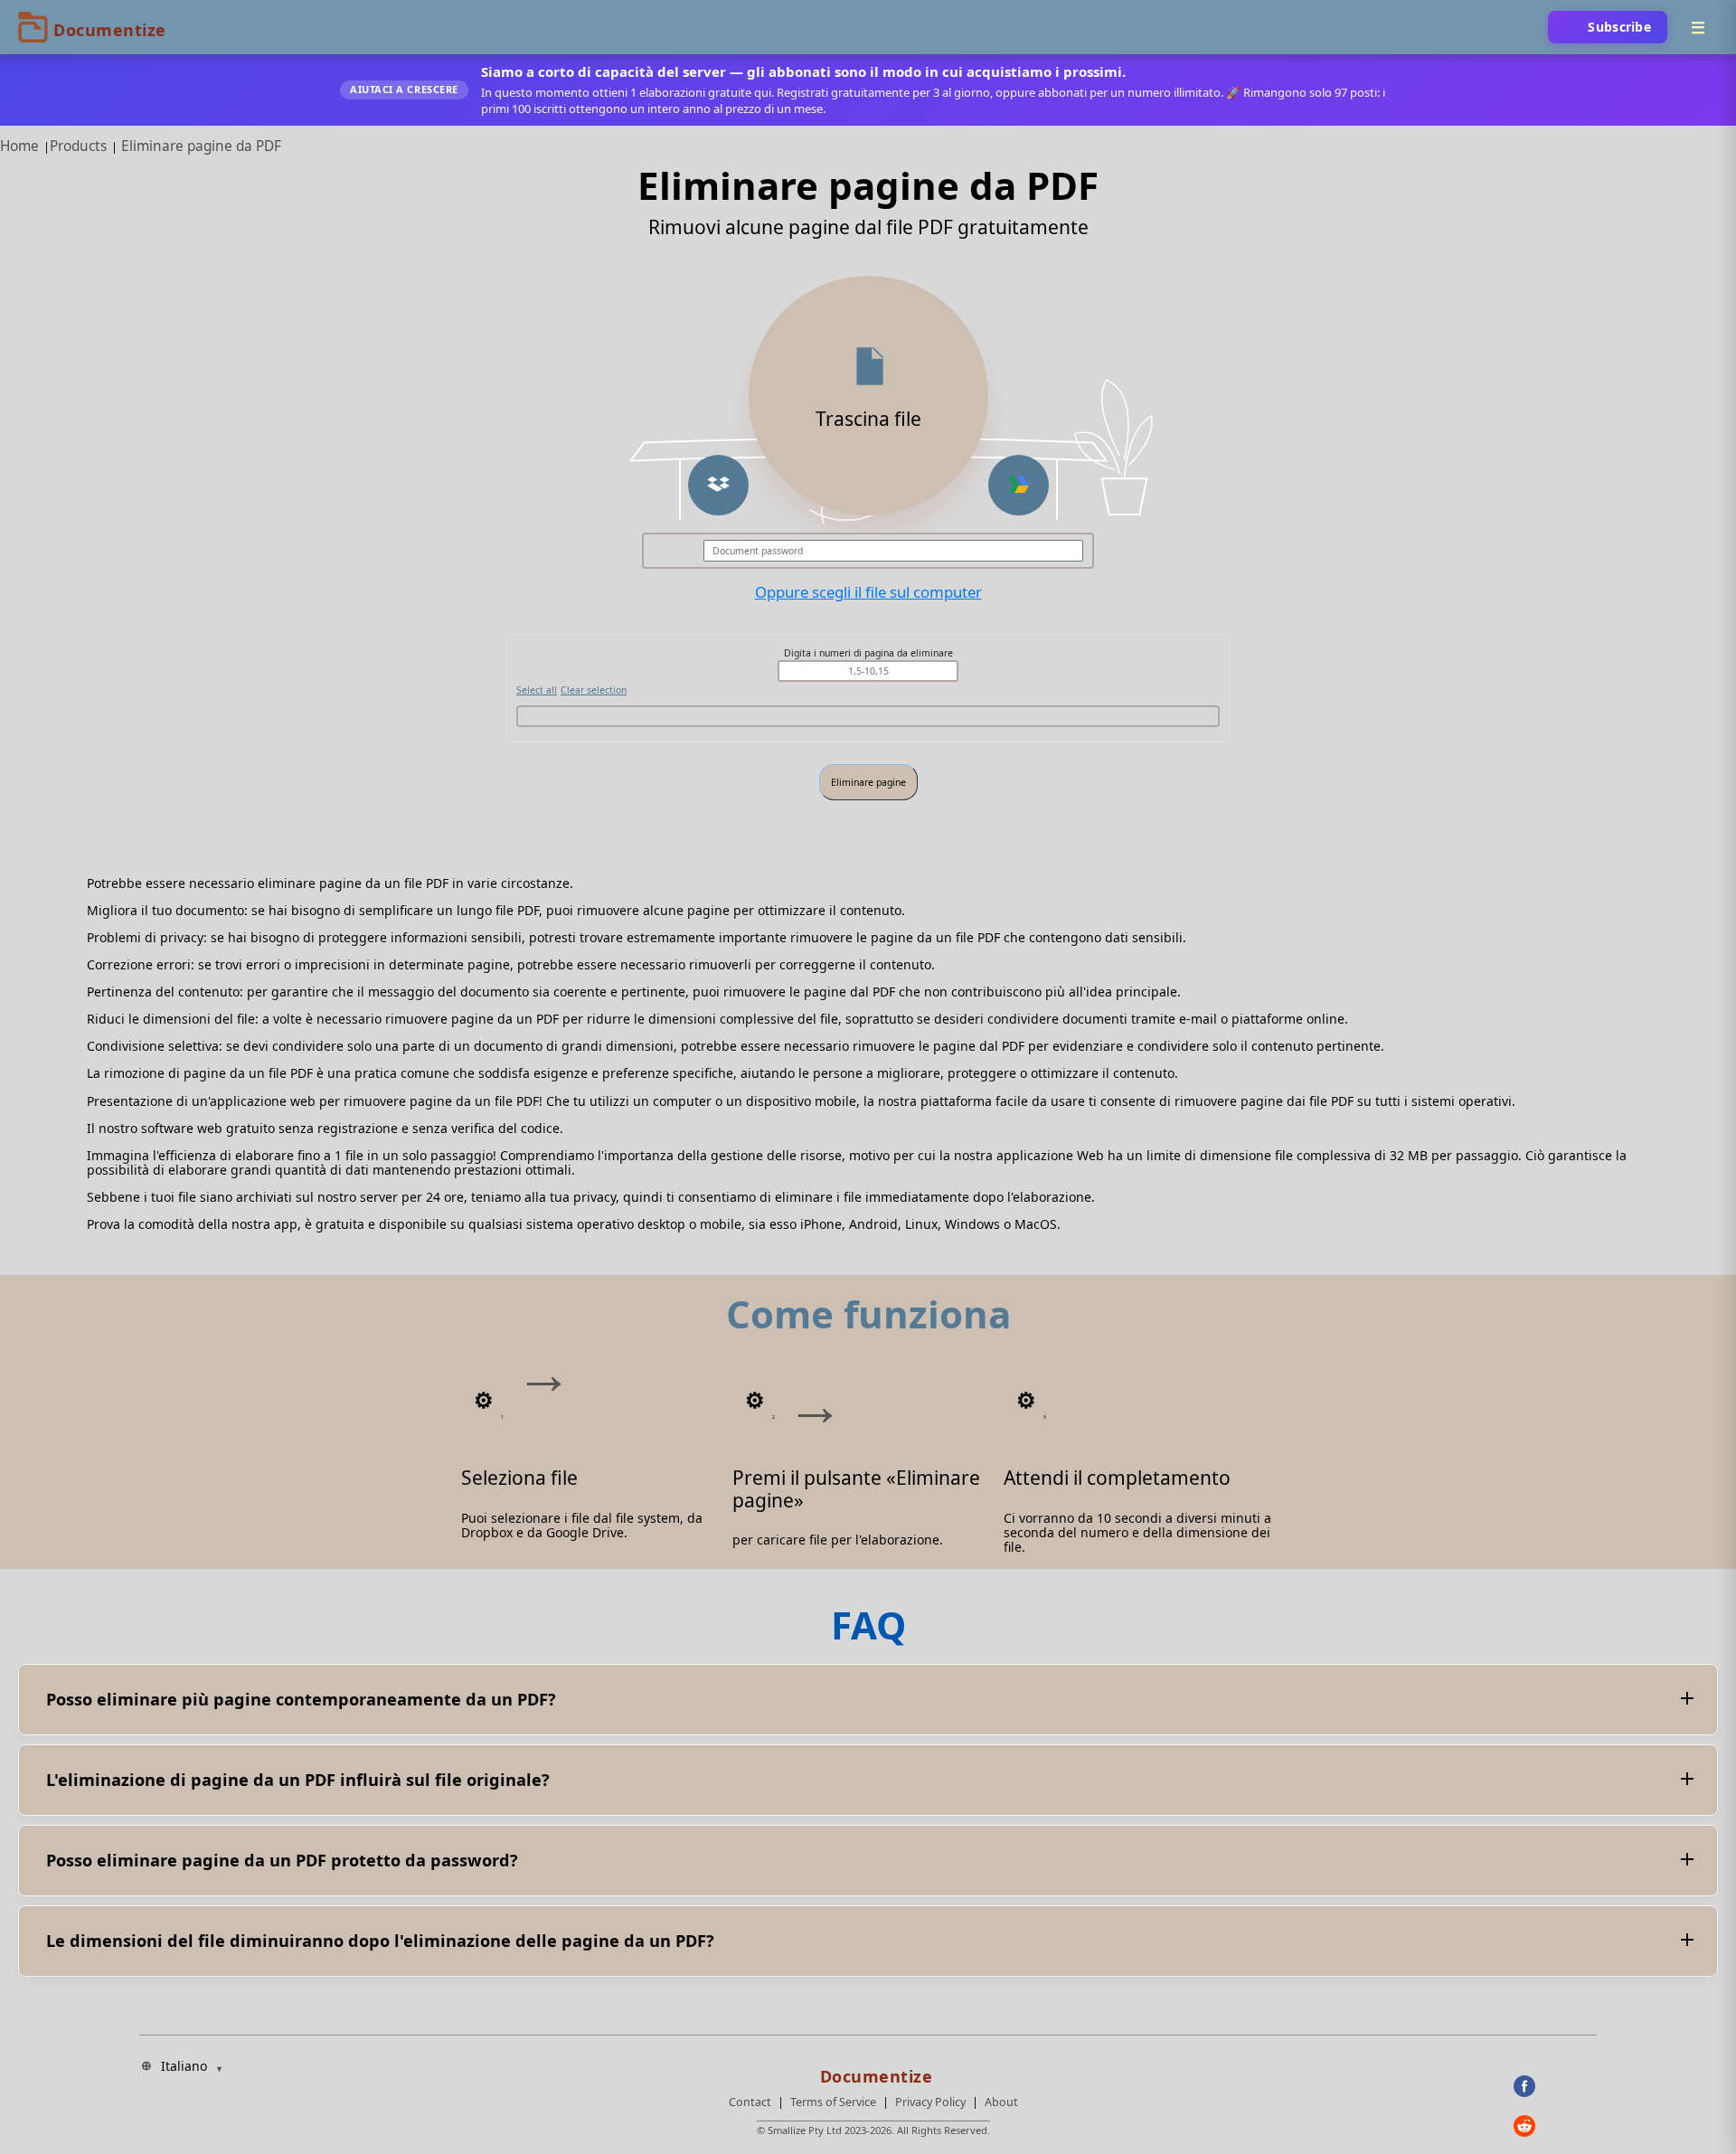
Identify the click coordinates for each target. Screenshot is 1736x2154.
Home (19, 146)
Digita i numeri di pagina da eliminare (868, 653)
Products (78, 146)
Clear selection (594, 690)
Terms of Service (833, 2102)
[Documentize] (873, 2071)
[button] (718, 485)
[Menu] (1698, 27)
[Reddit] (1555, 2126)
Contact (750, 2102)
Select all (537, 690)
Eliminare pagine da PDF (201, 146)
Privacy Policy (930, 2102)
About (1001, 2102)
